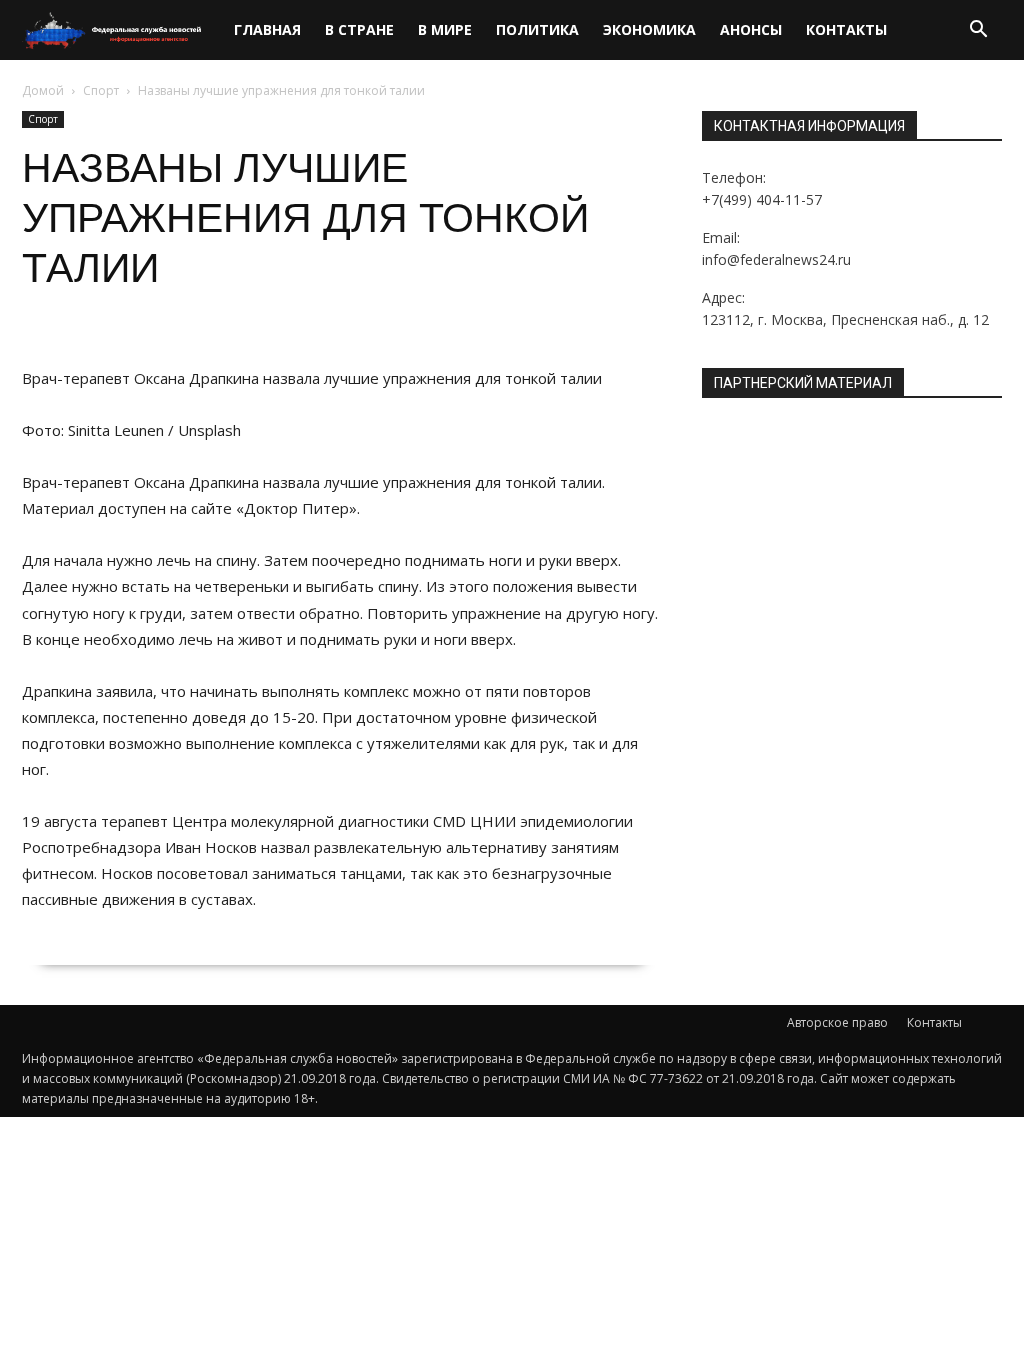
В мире (445, 29)
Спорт (101, 90)
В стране (359, 29)
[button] (978, 31)
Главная (267, 29)
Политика (537, 29)
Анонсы (751, 29)
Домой (43, 90)
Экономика (649, 29)
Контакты (846, 29)
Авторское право (837, 1022)
